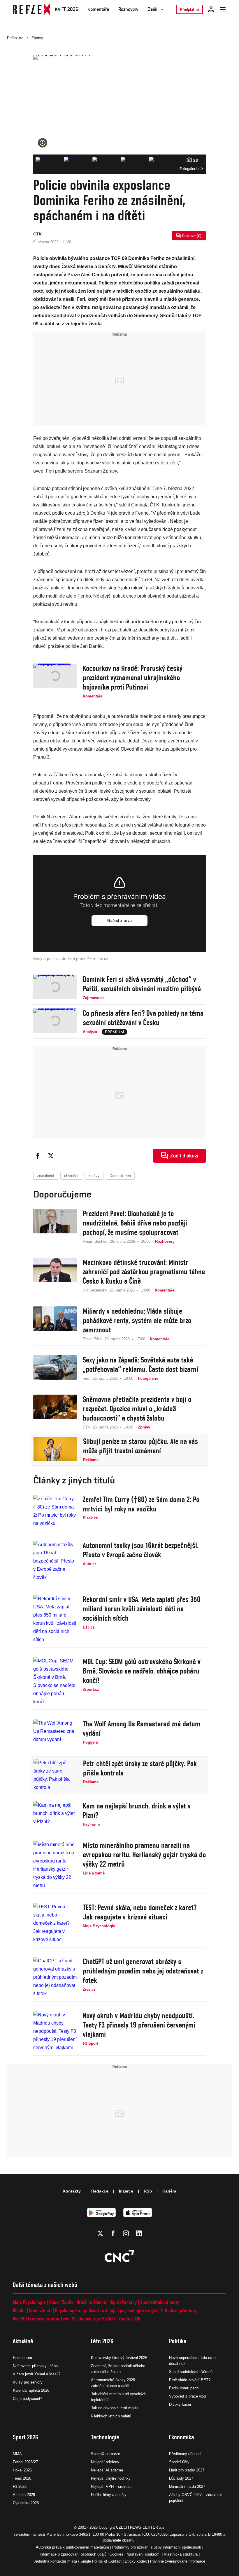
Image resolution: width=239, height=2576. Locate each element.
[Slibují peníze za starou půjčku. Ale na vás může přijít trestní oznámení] (55, 1450)
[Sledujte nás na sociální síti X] (100, 2233)
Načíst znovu (119, 921)
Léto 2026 (102, 2341)
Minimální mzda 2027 (187, 2486)
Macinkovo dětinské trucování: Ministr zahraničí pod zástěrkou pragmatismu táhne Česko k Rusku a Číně (144, 1272)
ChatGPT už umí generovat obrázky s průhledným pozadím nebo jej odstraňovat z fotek (143, 1971)
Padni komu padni (184, 2388)
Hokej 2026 (22, 2470)
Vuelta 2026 (129, 2319)
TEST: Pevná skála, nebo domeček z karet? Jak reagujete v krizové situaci (140, 1912)
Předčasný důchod (185, 2454)
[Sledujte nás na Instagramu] (126, 2233)
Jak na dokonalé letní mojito (115, 2408)
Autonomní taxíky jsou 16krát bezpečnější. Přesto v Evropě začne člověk (141, 1550)
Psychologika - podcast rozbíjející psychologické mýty (106, 2310)
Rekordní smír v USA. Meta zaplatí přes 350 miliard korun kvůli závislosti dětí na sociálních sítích (142, 1609)
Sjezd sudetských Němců (191, 2372)
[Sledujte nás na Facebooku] (113, 2233)
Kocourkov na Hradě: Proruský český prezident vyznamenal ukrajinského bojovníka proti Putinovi (133, 678)
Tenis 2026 (22, 2478)
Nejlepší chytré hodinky (111, 2478)
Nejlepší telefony (105, 2462)
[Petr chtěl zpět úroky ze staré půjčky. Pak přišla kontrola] (55, 1775)
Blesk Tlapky (61, 2302)
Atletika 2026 (24, 2495)
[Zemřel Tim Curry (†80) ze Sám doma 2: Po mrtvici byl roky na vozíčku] (55, 1511)
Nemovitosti (40, 2310)
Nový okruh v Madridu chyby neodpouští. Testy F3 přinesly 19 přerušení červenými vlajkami (139, 2025)
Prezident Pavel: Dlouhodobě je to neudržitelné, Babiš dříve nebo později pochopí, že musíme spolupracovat (135, 1223)
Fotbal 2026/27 (25, 2462)
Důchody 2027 (181, 2478)
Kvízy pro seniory (28, 2382)
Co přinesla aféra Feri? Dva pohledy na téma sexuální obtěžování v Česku (143, 1018)
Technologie (105, 2437)
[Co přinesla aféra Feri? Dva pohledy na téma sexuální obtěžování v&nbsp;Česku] (55, 1022)
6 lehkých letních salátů (111, 2416)
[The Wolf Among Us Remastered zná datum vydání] (55, 1732)
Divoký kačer (180, 2404)
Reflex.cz (15, 38)
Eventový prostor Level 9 (51, 2319)
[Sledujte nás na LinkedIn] (139, 2233)
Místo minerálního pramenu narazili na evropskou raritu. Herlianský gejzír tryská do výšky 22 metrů (144, 1855)
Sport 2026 (26, 2437)
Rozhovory (128, 9)
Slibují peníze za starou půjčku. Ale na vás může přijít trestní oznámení (140, 1446)
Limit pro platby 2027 (187, 2470)
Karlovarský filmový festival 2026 (119, 2358)
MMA (17, 2454)
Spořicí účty (179, 2462)
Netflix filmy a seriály (109, 2495)
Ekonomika (182, 2437)
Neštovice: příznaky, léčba (35, 2366)
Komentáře (98, 9)
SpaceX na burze (106, 2454)
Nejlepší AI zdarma (107, 2470)
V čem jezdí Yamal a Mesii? (37, 2374)
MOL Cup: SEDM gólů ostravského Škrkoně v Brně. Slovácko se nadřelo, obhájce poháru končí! (142, 1671)
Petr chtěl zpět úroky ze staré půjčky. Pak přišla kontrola (140, 1768)
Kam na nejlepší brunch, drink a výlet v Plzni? (137, 1811)
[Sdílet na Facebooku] (38, 1156)
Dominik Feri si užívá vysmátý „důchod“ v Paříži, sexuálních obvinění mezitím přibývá (142, 984)
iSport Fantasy (123, 2302)
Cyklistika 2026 (26, 2503)
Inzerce (126, 2191)
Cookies (116, 2554)
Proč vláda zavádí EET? (190, 2380)
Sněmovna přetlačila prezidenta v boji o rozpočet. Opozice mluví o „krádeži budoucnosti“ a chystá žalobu (137, 1409)
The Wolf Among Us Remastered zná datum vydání (142, 1728)
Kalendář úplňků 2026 (31, 2390)
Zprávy (37, 38)
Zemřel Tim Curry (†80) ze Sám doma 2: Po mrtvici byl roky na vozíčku (141, 1504)
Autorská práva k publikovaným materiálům (72, 2547)
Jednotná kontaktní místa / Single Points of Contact (78, 2561)
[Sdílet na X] (51, 1156)
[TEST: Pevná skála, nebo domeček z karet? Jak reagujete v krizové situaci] (55, 1923)
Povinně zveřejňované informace (178, 2561)
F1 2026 (20, 2486)
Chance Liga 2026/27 (96, 2319)
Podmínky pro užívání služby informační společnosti (157, 2547)
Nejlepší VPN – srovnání (112, 2486)
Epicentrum (22, 2358)
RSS (148, 2191)
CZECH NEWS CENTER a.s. (141, 2527)
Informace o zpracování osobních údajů (73, 2554)
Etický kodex (136, 2561)
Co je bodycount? (28, 2399)
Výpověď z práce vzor (188, 2396)
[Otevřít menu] (223, 9)
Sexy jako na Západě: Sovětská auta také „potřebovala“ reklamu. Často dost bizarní (140, 1365)
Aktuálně (23, 2341)
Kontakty (72, 2191)
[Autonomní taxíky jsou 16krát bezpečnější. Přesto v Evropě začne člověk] (55, 1561)
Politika (178, 2341)
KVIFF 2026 (66, 9)
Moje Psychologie (29, 2302)
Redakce (100, 2191)
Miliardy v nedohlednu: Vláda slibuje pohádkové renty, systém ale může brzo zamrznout (137, 1320)
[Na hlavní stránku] (31, 9)
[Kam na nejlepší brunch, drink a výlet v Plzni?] (55, 1814)
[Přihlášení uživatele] (211, 9)
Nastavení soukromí (144, 2554)
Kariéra (169, 2191)
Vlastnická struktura (181, 2554)
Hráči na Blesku (91, 2302)
